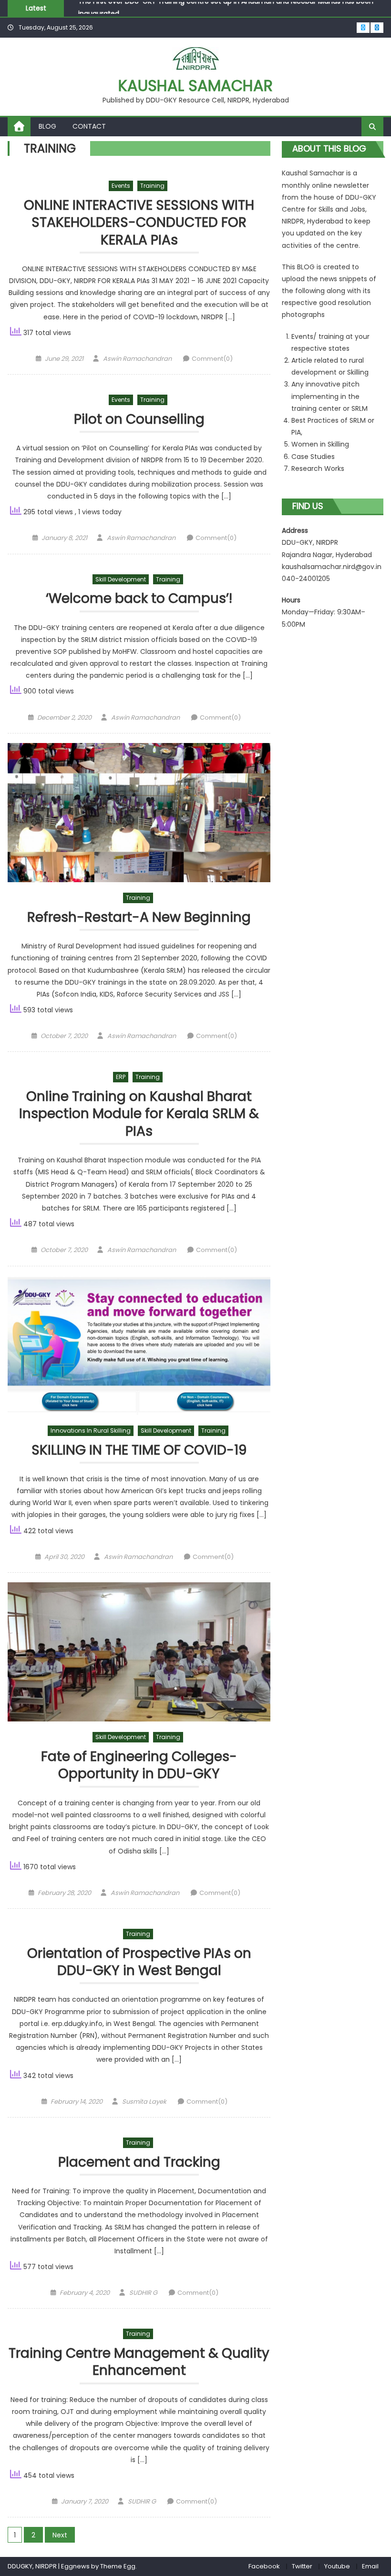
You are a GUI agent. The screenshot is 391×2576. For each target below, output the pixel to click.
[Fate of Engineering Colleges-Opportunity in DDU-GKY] (139, 1652)
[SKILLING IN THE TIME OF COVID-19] (139, 1345)
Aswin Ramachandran (137, 359)
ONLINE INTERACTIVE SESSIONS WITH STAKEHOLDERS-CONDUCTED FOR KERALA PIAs (139, 223)
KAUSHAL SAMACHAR (195, 86)
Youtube (337, 2566)
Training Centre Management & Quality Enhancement (139, 2362)
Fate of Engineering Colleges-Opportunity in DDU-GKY (139, 1766)
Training (152, 186)
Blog (47, 126)
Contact (89, 126)
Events (121, 186)
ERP (121, 1077)
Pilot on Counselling (139, 420)
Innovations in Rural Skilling (91, 1431)
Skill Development (121, 579)
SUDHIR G (143, 2293)
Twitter (302, 2566)
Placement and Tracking (139, 2163)
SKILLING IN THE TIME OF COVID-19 (139, 1451)
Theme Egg (118, 2566)
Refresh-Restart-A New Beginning (139, 918)
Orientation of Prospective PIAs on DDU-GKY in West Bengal (139, 1962)
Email (370, 2566)
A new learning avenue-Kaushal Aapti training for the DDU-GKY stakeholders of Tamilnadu (228, 12)
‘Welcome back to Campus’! (139, 599)
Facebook (264, 2566)
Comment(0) (212, 359)
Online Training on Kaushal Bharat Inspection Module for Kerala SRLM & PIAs (139, 1114)
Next (60, 2535)
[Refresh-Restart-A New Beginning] (139, 813)
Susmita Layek (144, 2102)
